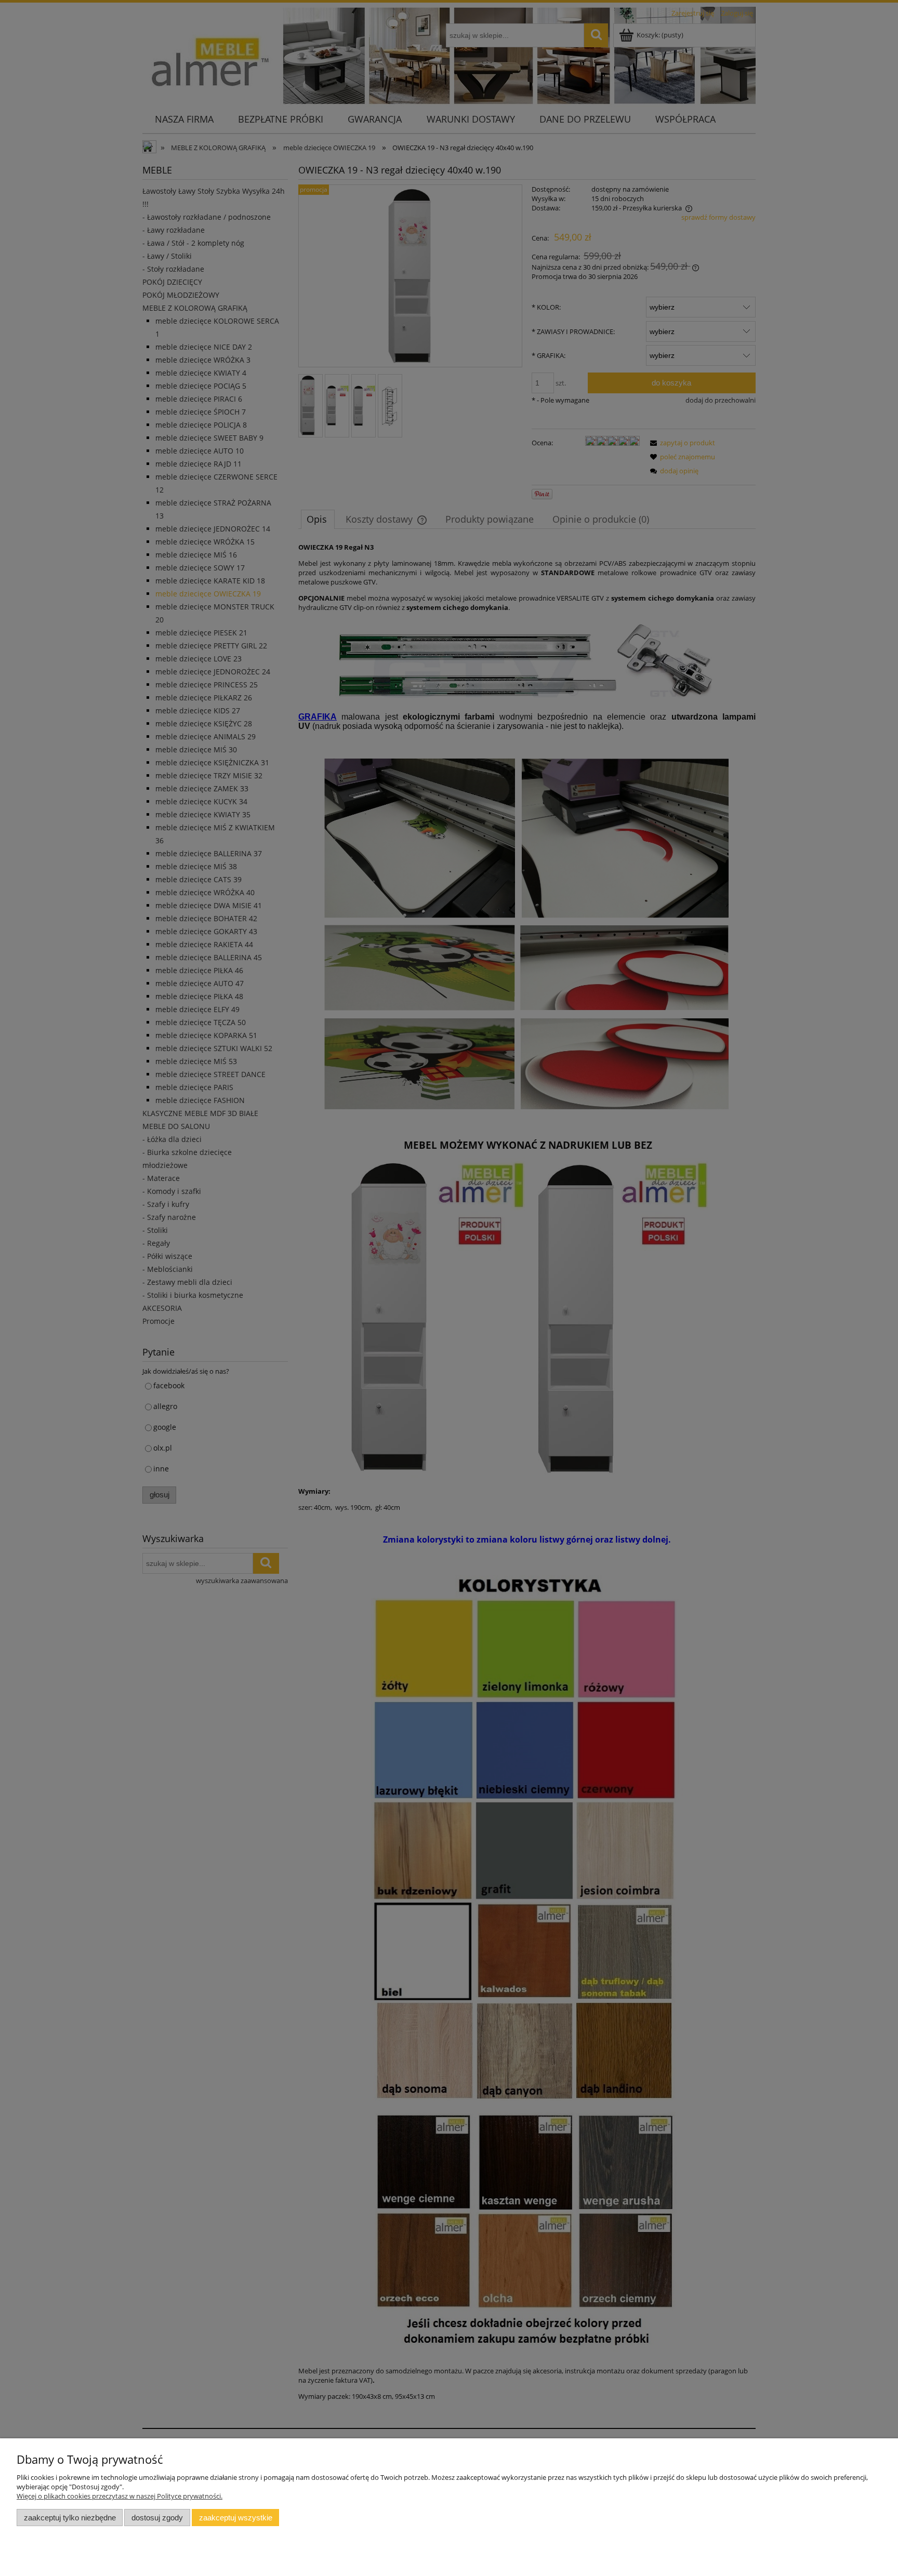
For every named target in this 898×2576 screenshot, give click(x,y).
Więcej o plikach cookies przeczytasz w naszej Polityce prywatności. (120, 2496)
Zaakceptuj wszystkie (236, 2518)
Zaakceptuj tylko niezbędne (70, 2518)
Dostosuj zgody (157, 2518)
